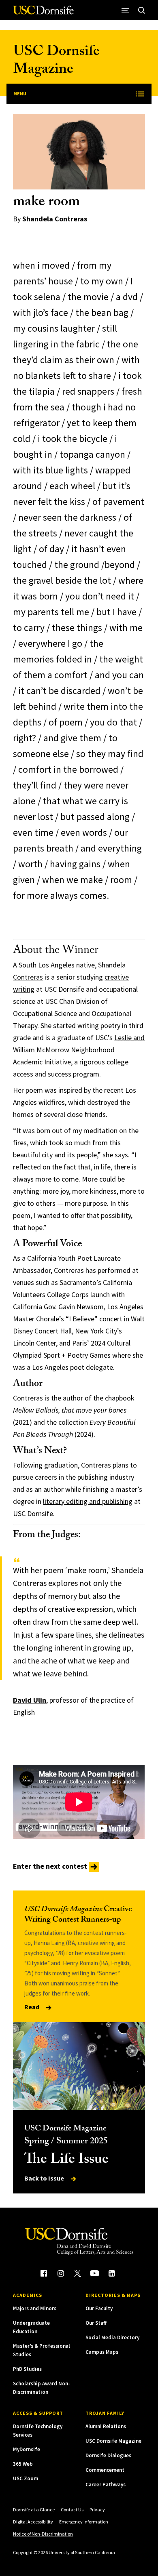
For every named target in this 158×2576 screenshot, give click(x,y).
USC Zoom (26, 2478)
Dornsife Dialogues (108, 2455)
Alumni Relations (106, 2426)
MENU (20, 94)
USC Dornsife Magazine (57, 62)
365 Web (23, 2464)
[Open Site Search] (142, 10)
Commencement (105, 2470)
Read (32, 2007)
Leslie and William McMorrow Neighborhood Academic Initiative (79, 1050)
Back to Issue (45, 2178)
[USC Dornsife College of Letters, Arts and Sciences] (43, 13)
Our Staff (96, 2323)
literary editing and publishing (88, 1501)
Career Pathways (106, 2485)
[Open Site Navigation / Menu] (126, 10)
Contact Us (72, 2510)
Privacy (97, 2510)
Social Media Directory (112, 2337)
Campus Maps (102, 2352)
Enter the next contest (51, 1866)
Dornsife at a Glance (34, 2510)
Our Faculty (99, 2308)
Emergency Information (84, 2522)
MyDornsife (27, 2449)
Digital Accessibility (33, 2522)
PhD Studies (27, 2369)
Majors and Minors (35, 2308)
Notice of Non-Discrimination (43, 2534)
